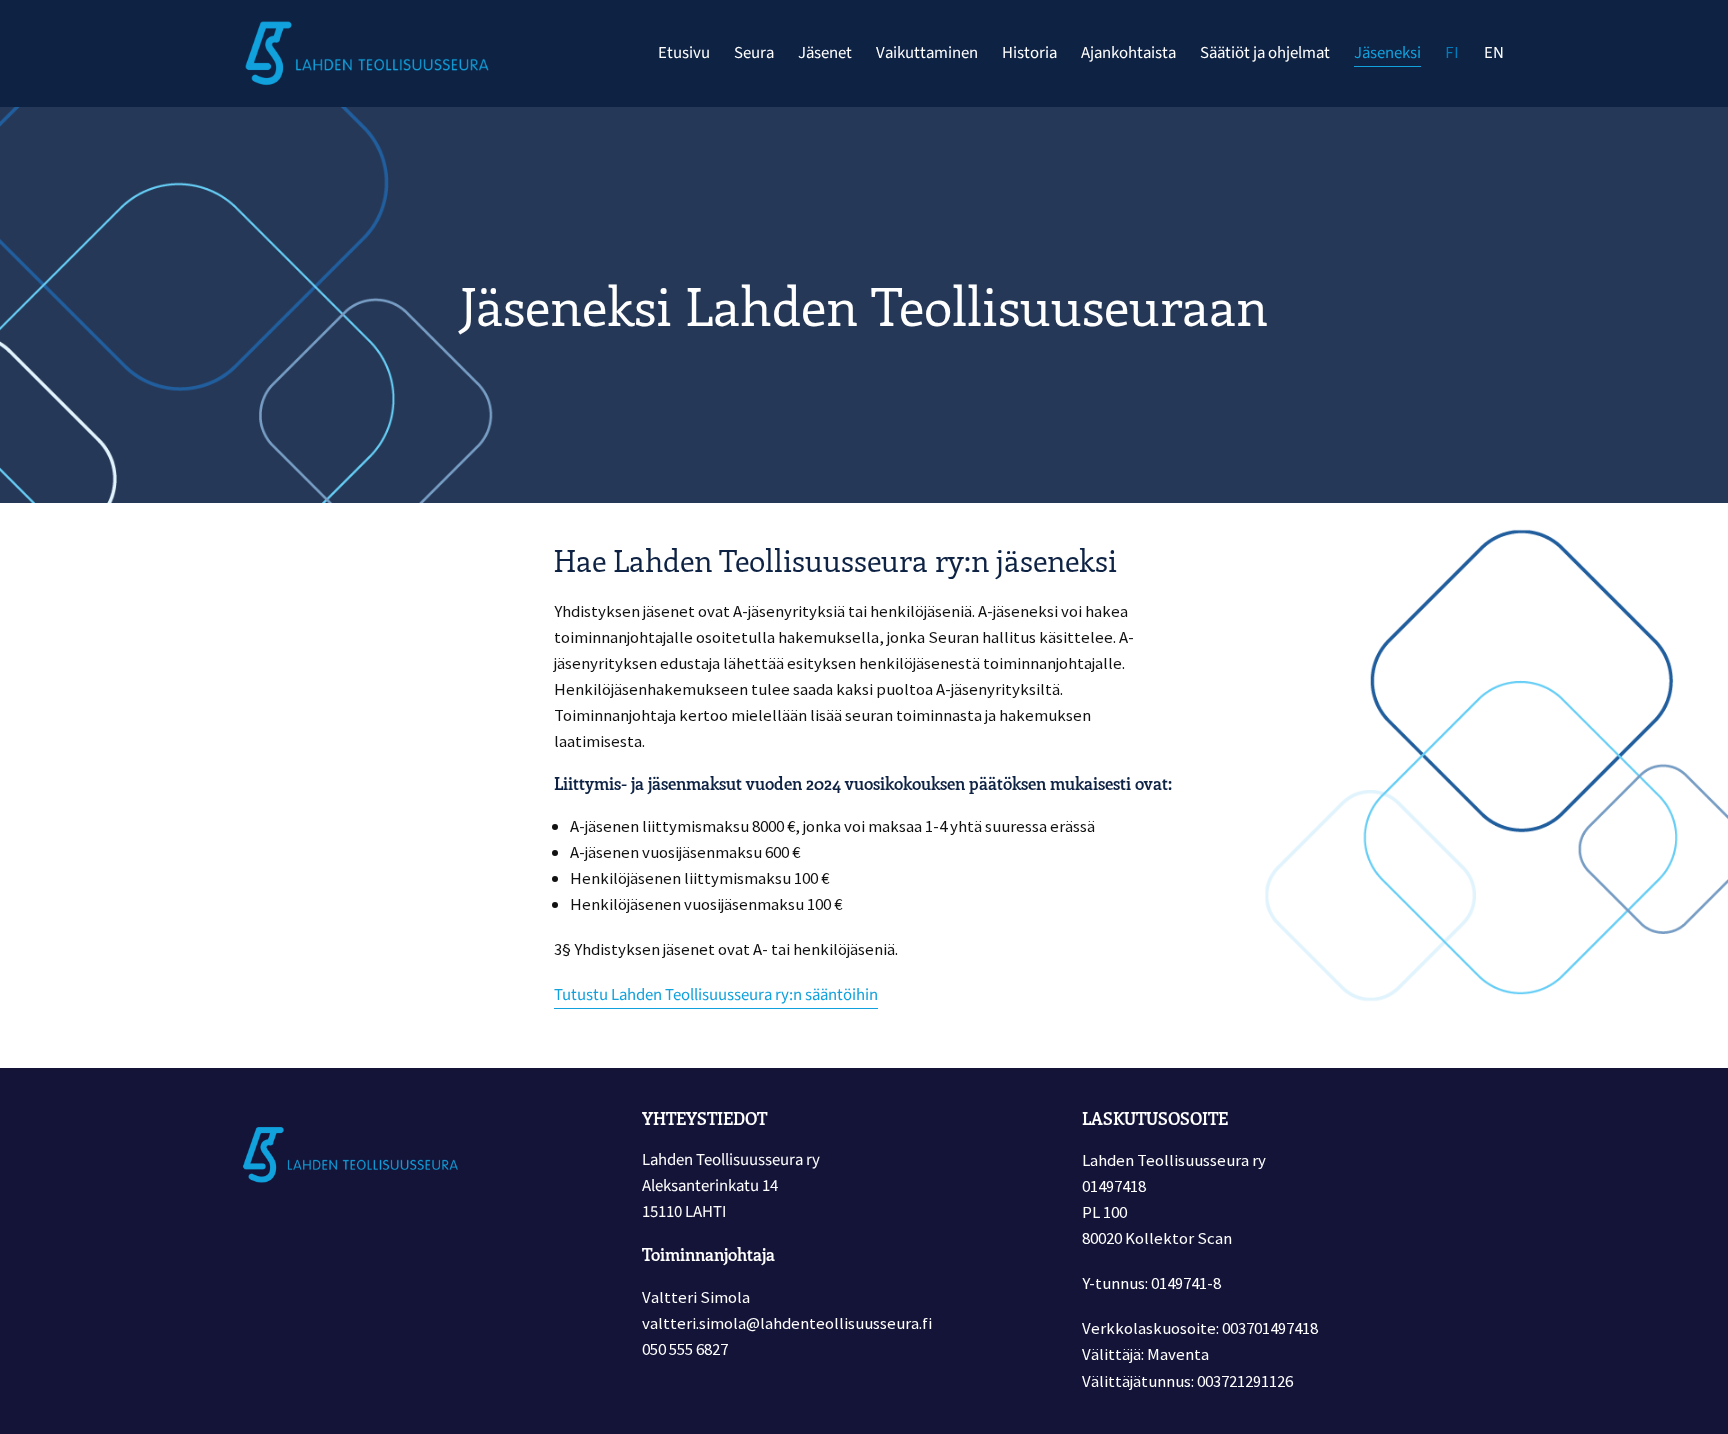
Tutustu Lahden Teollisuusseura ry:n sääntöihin (716, 995)
